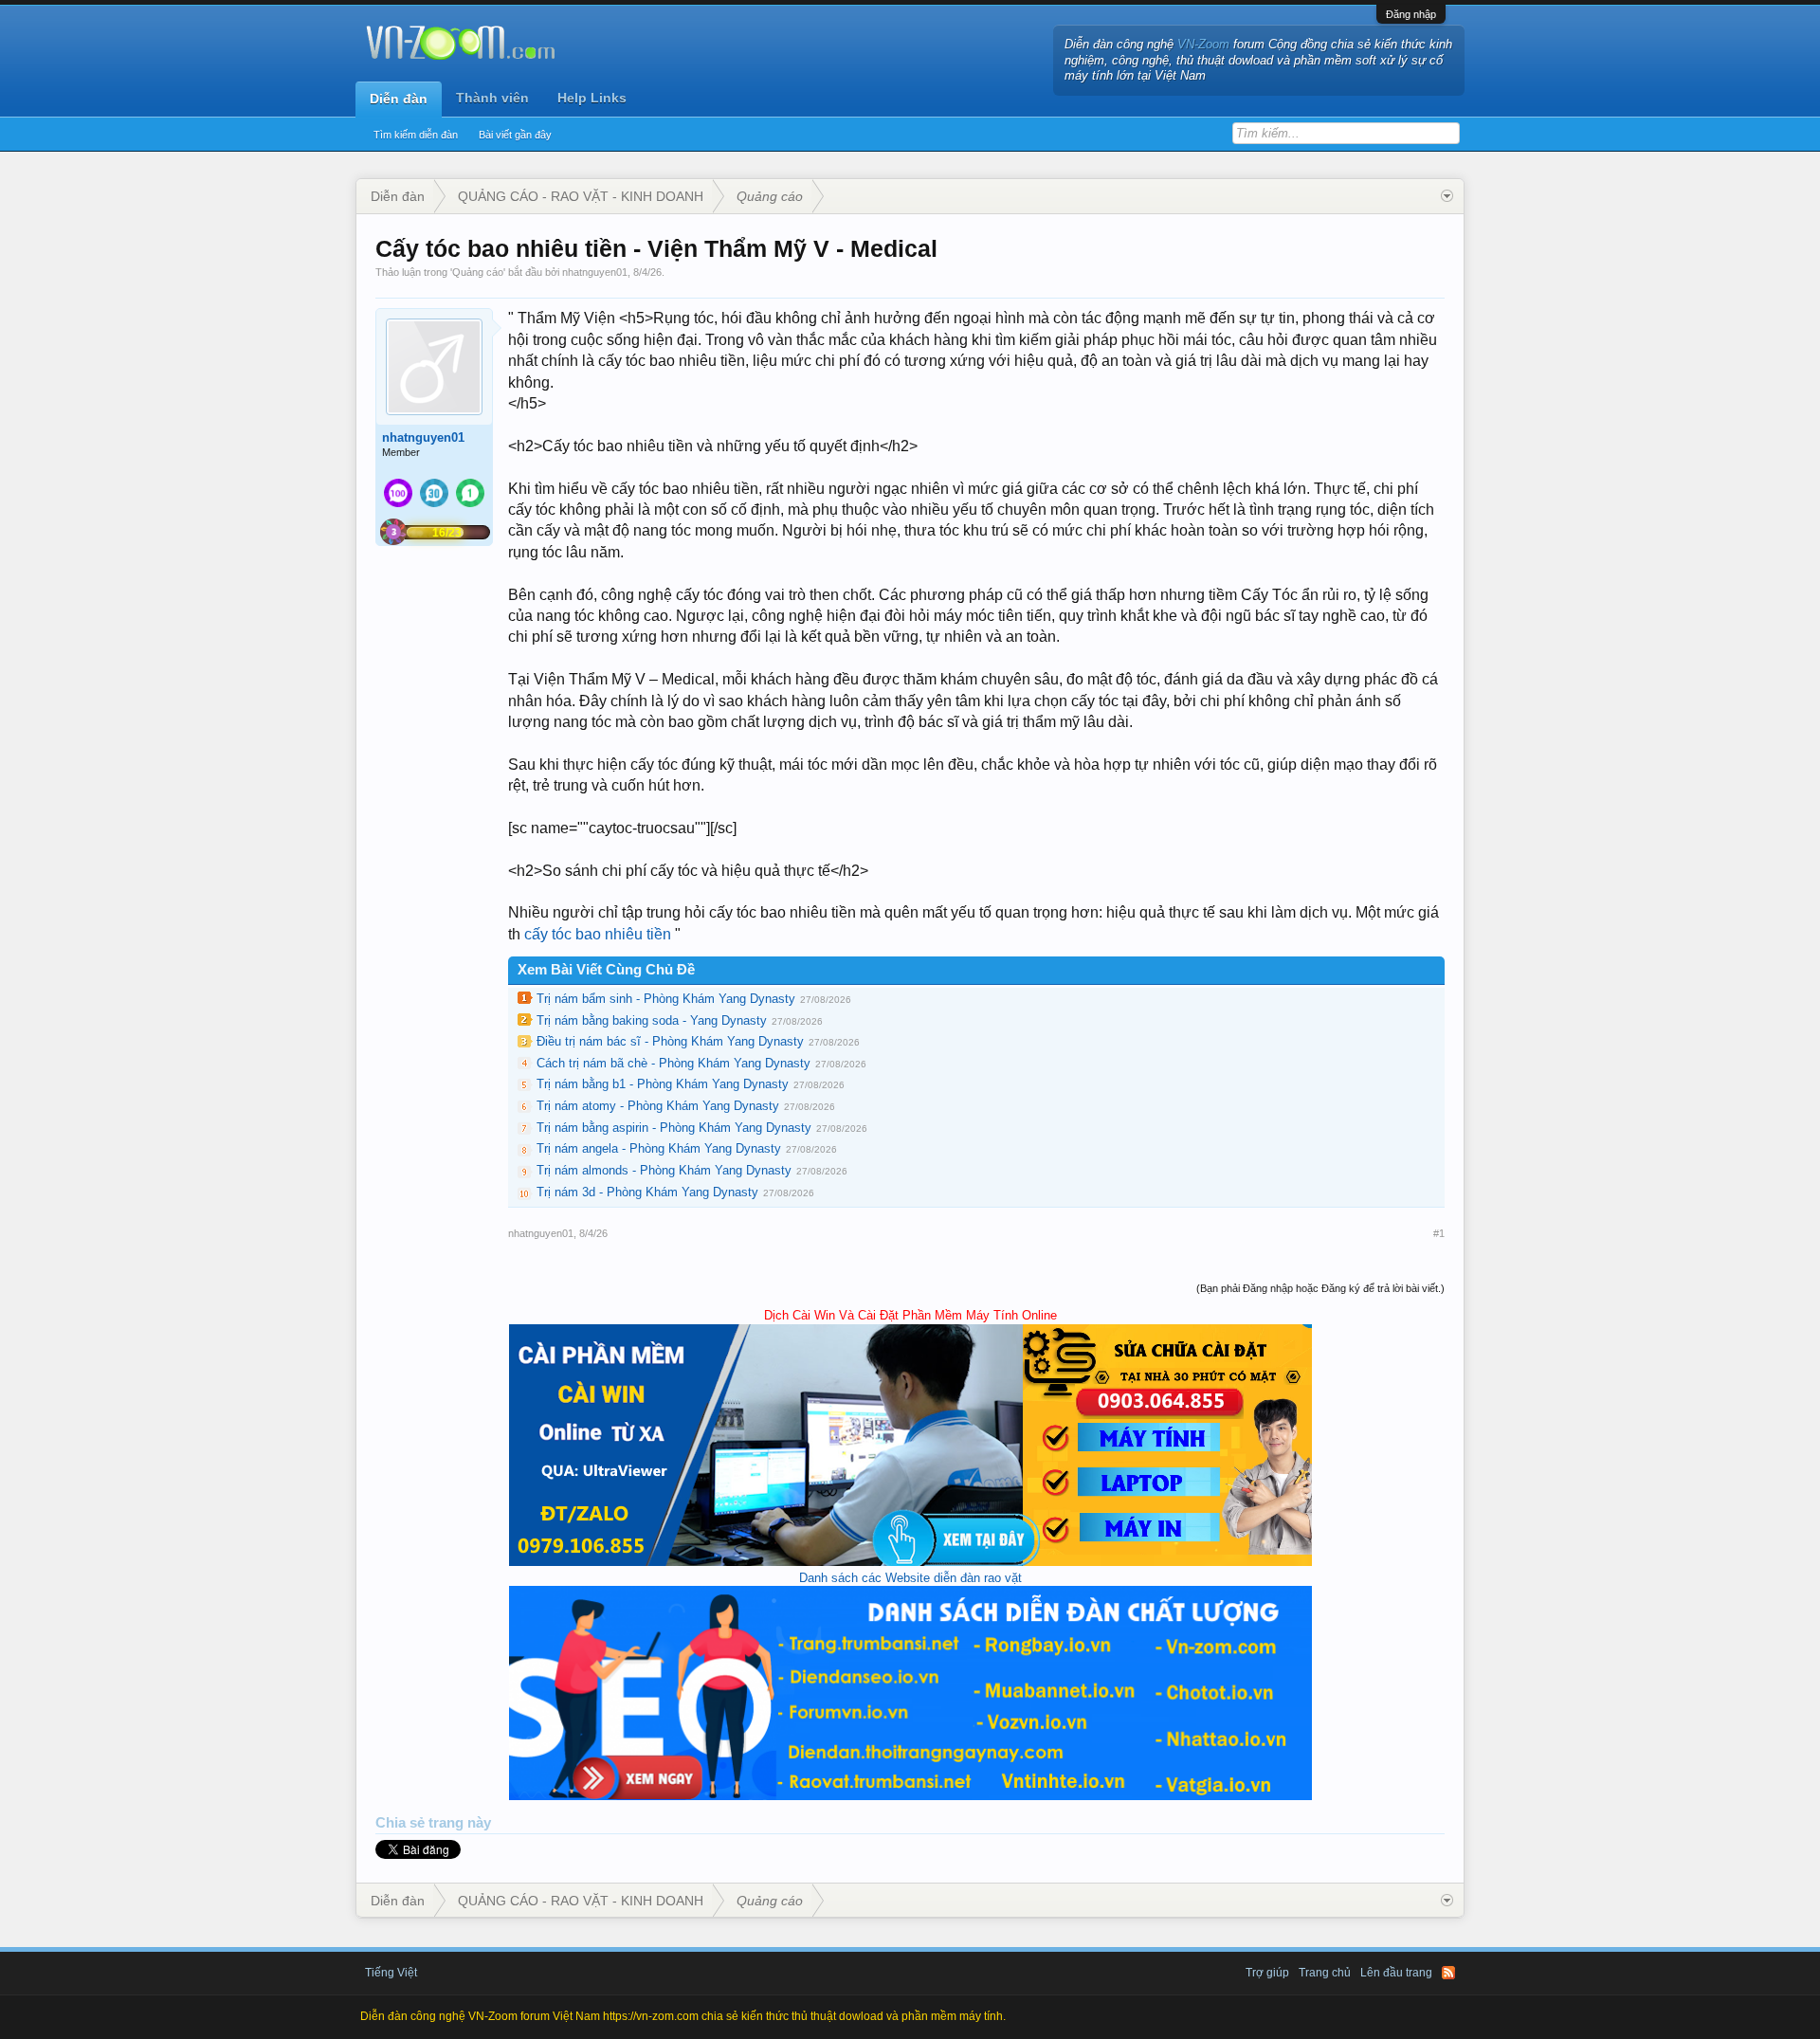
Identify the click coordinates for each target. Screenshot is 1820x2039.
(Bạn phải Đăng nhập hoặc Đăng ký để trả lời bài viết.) (1320, 1288)
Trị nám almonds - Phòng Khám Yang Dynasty (664, 1170)
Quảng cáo (478, 272)
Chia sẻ (402, 1823)
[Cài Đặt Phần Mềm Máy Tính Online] (910, 1562)
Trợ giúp (1267, 1973)
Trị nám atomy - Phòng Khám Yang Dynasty (658, 1106)
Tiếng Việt (391, 1973)
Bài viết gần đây (515, 135)
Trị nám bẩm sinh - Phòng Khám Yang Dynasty (666, 999)
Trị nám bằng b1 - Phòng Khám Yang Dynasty (663, 1084)
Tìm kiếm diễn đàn (416, 135)
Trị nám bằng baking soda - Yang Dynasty (652, 1020)
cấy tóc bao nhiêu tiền (598, 934)
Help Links (592, 98)
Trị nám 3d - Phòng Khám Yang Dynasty (647, 1192)
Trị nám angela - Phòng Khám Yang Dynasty (659, 1148)
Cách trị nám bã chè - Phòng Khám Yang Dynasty (673, 1063)
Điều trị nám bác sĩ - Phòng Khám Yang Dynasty (670, 1041)
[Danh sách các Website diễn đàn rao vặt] (910, 1796)
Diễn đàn (399, 99)
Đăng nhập (1411, 14)
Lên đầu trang (1396, 1973)
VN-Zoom (1203, 44)
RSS (1448, 1973)
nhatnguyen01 (595, 272)
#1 (1439, 1233)
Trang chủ (1325, 1973)
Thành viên (492, 98)
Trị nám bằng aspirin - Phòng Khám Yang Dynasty (674, 1128)
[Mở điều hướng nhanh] (1447, 196)
